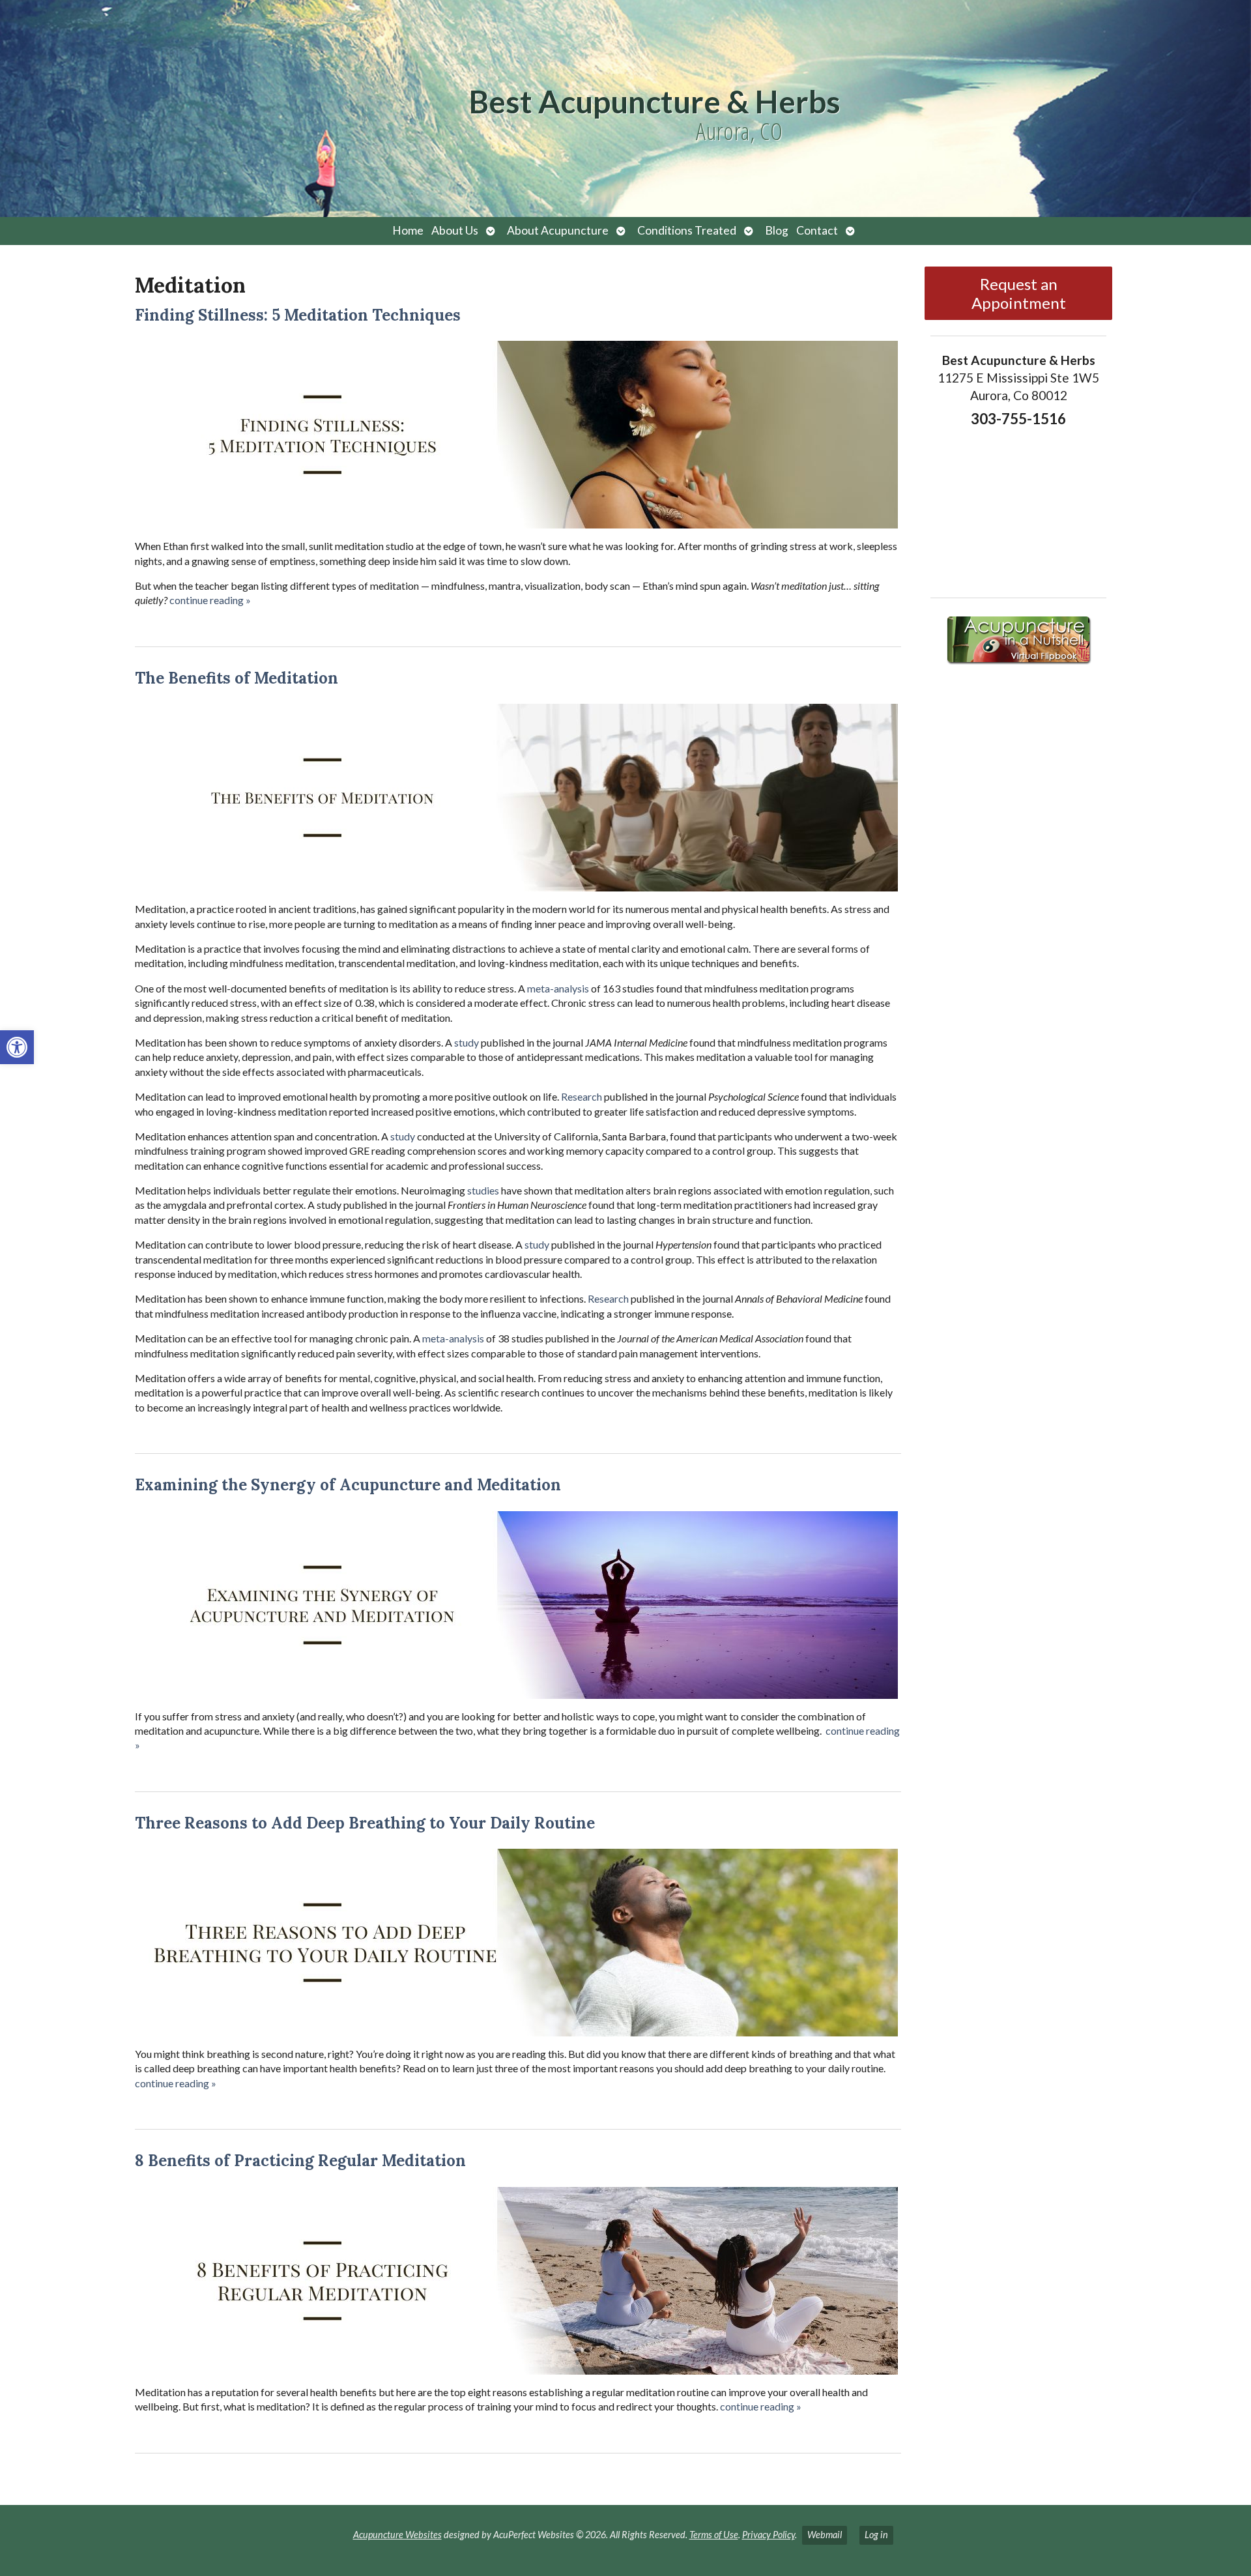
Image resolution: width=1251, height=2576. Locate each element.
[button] (17, 1047)
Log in (876, 2535)
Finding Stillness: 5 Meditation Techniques (298, 315)
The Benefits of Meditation (237, 678)
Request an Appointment (1019, 293)
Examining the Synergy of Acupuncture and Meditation (348, 1485)
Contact (817, 230)
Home (408, 230)
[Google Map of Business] (1018, 508)
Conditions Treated (687, 230)
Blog (777, 230)
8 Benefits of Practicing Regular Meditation (300, 2161)
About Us (455, 230)
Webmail (825, 2535)
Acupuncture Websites (397, 2535)
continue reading (210, 600)
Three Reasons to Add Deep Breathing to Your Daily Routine (365, 1823)
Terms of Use (714, 2535)
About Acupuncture (558, 230)
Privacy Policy (769, 2535)
